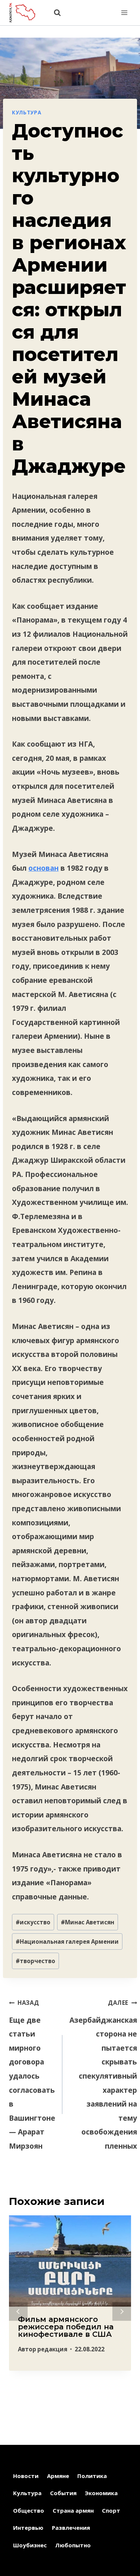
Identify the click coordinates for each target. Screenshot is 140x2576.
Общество (29, 2510)
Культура (27, 113)
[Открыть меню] (124, 12)
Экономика (101, 2493)
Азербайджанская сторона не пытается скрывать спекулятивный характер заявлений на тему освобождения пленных (103, 2075)
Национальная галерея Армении (67, 1942)
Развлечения (71, 2528)
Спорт (111, 2510)
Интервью (28, 2528)
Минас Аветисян (88, 1922)
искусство (33, 1922)
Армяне (58, 2476)
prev (18, 2311)
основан (43, 868)
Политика (92, 2476)
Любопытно (73, 2545)
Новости (26, 2476)
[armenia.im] (26, 12)
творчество (35, 1961)
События (63, 2493)
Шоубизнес (30, 2545)
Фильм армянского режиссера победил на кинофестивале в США (66, 2327)
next (122, 2311)
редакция (52, 2349)
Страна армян (73, 2510)
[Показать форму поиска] (54, 13)
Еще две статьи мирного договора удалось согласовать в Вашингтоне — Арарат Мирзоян (32, 2075)
